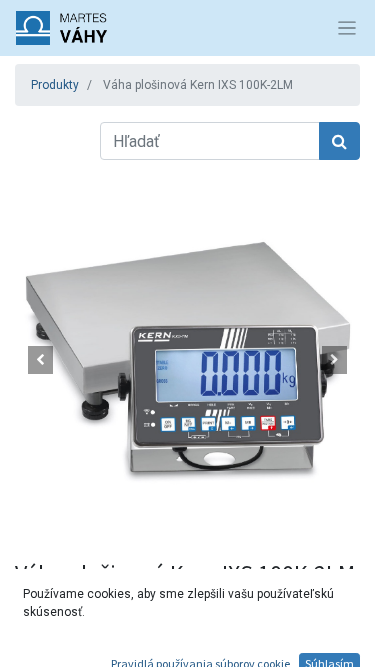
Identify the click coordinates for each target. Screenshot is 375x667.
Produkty (55, 85)
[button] (41, 360)
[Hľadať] (339, 141)
